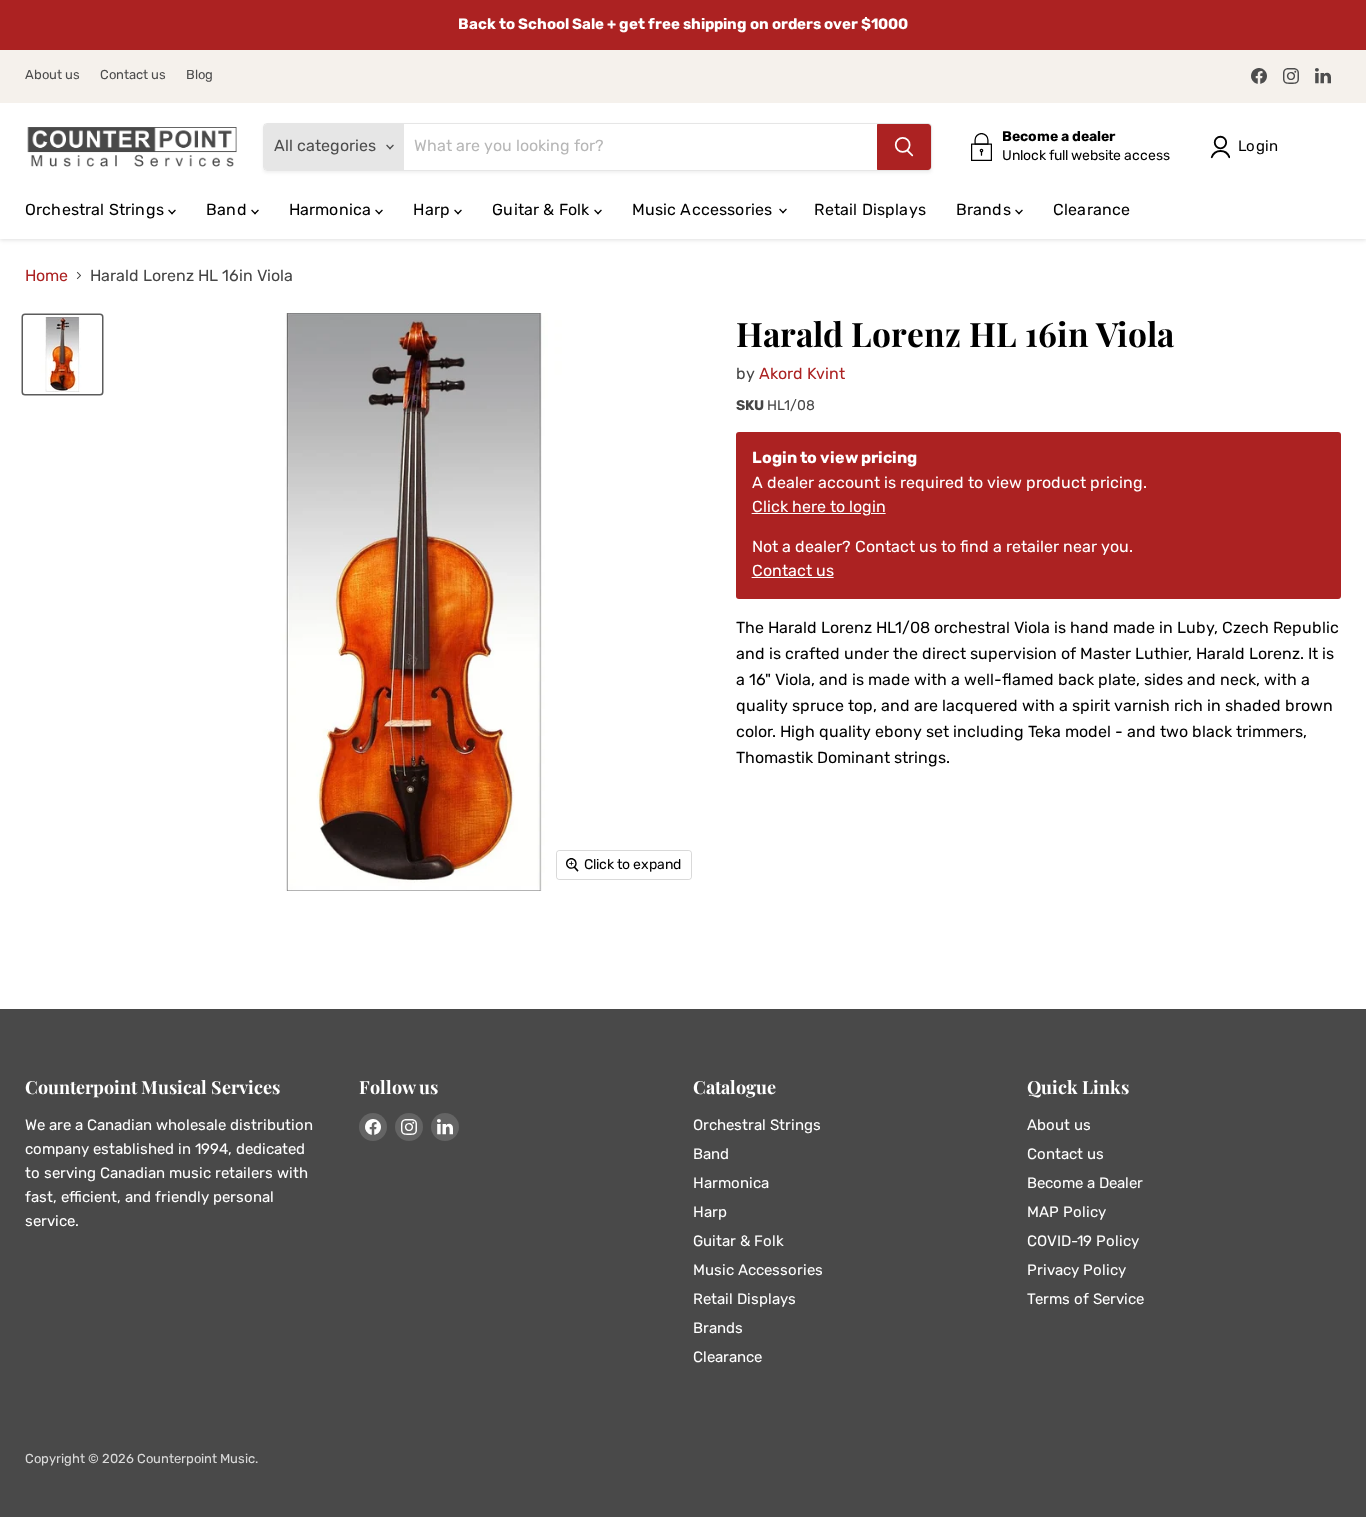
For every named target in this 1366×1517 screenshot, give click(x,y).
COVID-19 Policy (1083, 1241)
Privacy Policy (1076, 1270)
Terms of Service (1085, 1299)
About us (52, 75)
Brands (985, 209)
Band (228, 209)
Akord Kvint (802, 373)
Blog (199, 75)
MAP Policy (1066, 1212)
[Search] (904, 147)
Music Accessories (704, 209)
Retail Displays (869, 209)
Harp (433, 209)
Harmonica (332, 209)
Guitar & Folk (542, 209)
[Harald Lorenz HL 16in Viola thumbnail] (62, 354)
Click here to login (819, 506)
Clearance (1091, 209)
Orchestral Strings (96, 209)
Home (46, 276)
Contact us (133, 75)
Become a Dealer (1085, 1183)
